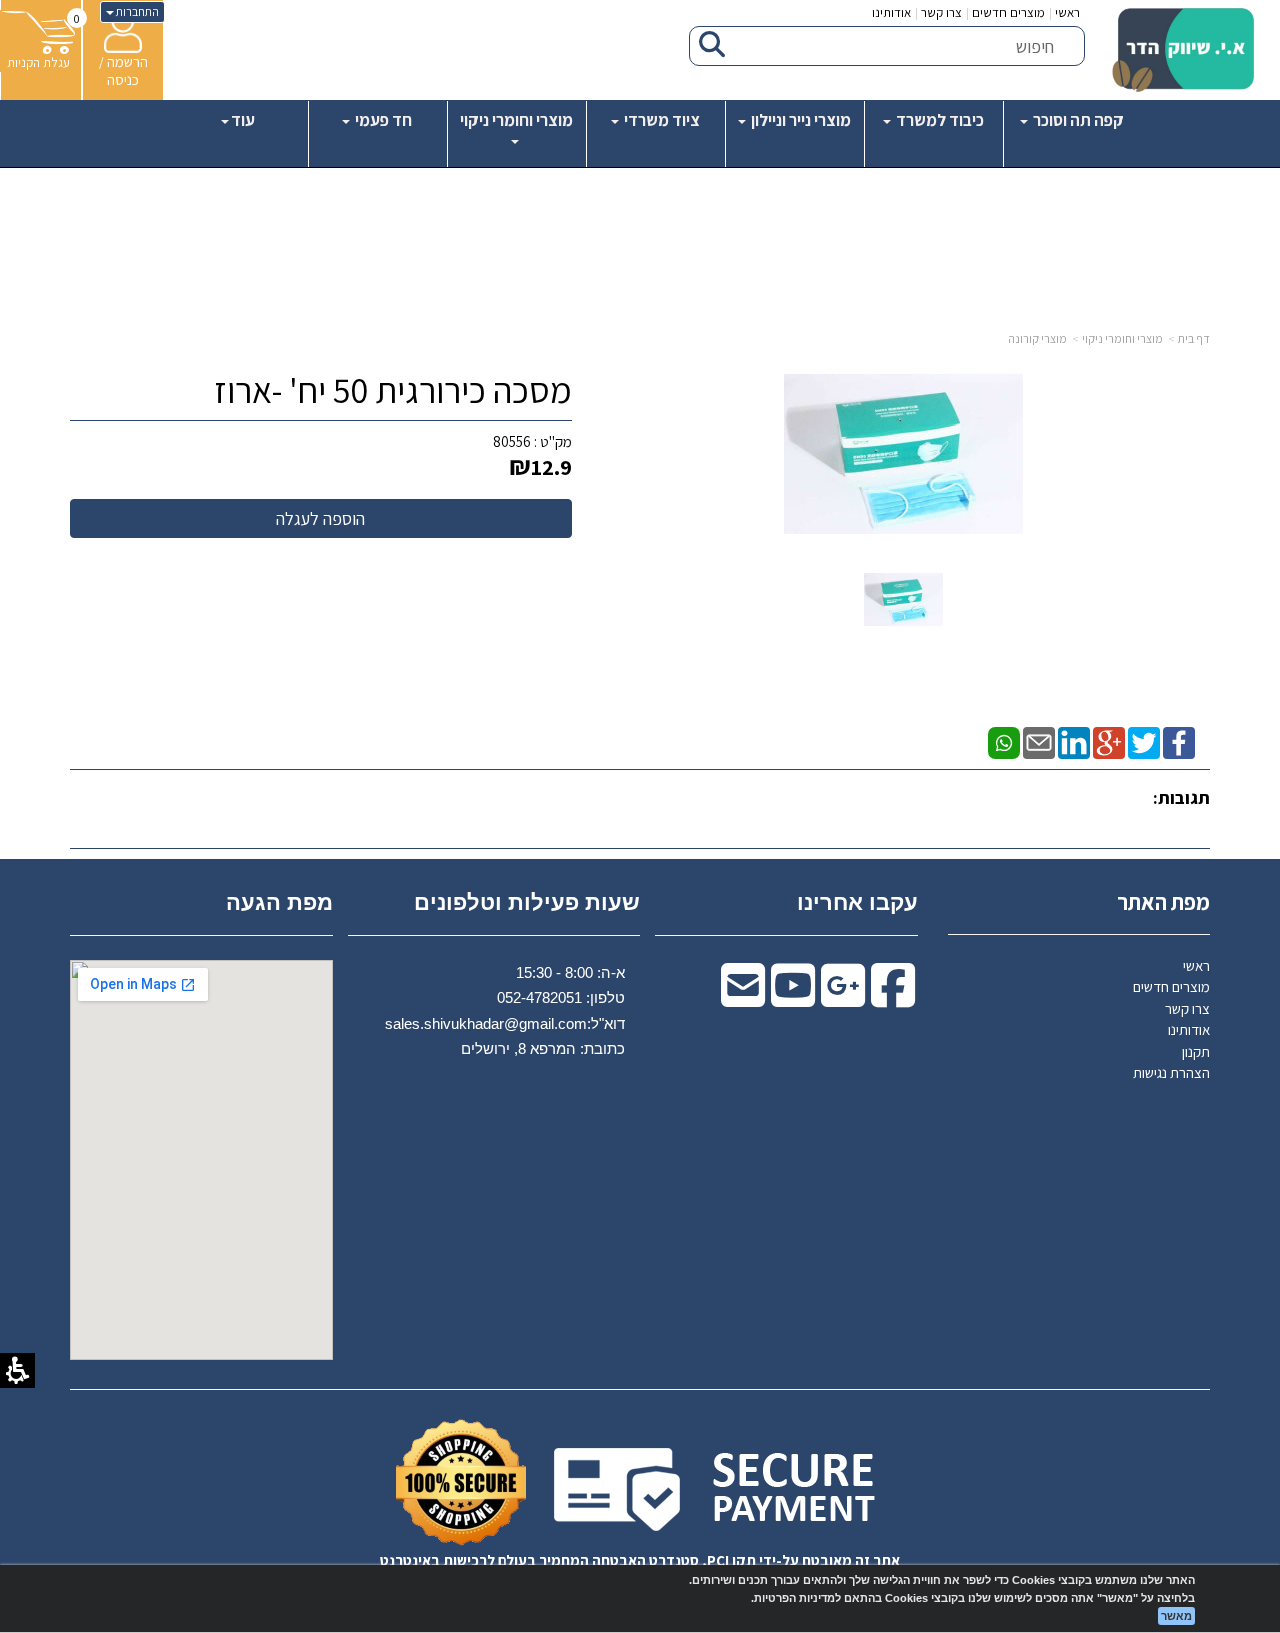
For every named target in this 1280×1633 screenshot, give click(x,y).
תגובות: (1181, 797)
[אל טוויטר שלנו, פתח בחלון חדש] (1144, 741)
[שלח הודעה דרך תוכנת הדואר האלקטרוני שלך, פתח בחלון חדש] (1039, 741)
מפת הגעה (279, 902)
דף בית (1194, 338)
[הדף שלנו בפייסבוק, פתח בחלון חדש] (1179, 741)
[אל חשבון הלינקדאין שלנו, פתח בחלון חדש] (1074, 741)
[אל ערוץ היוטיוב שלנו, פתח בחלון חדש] (793, 998)
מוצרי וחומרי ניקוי (516, 120)
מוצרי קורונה (1037, 338)
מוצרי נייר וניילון (799, 120)
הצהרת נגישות (1171, 1072)
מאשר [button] (1176, 1616)
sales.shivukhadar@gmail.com (486, 1023)
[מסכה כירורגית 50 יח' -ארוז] (903, 599)
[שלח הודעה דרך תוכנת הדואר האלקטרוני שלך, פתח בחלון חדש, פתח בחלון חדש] (743, 998)
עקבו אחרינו (857, 902)
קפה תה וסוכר (1077, 120)
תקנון (1196, 1051)
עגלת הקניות (38, 62)
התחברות (136, 11)
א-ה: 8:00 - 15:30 (570, 972)
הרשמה (127, 61)
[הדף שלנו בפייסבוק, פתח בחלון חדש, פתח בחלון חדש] (893, 998)
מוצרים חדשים (1008, 12)
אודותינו (891, 12)
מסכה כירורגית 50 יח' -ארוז (393, 390)
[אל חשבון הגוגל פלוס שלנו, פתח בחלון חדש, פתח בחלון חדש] (843, 998)
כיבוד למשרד (938, 120)
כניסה (123, 79)
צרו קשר (941, 12)
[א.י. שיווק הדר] (1183, 50)
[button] (903, 597)
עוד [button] (243, 120)
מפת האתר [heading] (1163, 902)
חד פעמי (382, 120)
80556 (512, 441)
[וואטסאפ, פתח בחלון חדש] (1004, 741)
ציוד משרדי (660, 120)
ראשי (1067, 12)
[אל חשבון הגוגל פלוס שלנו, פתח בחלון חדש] (1109, 741)
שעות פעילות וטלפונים (527, 902)
